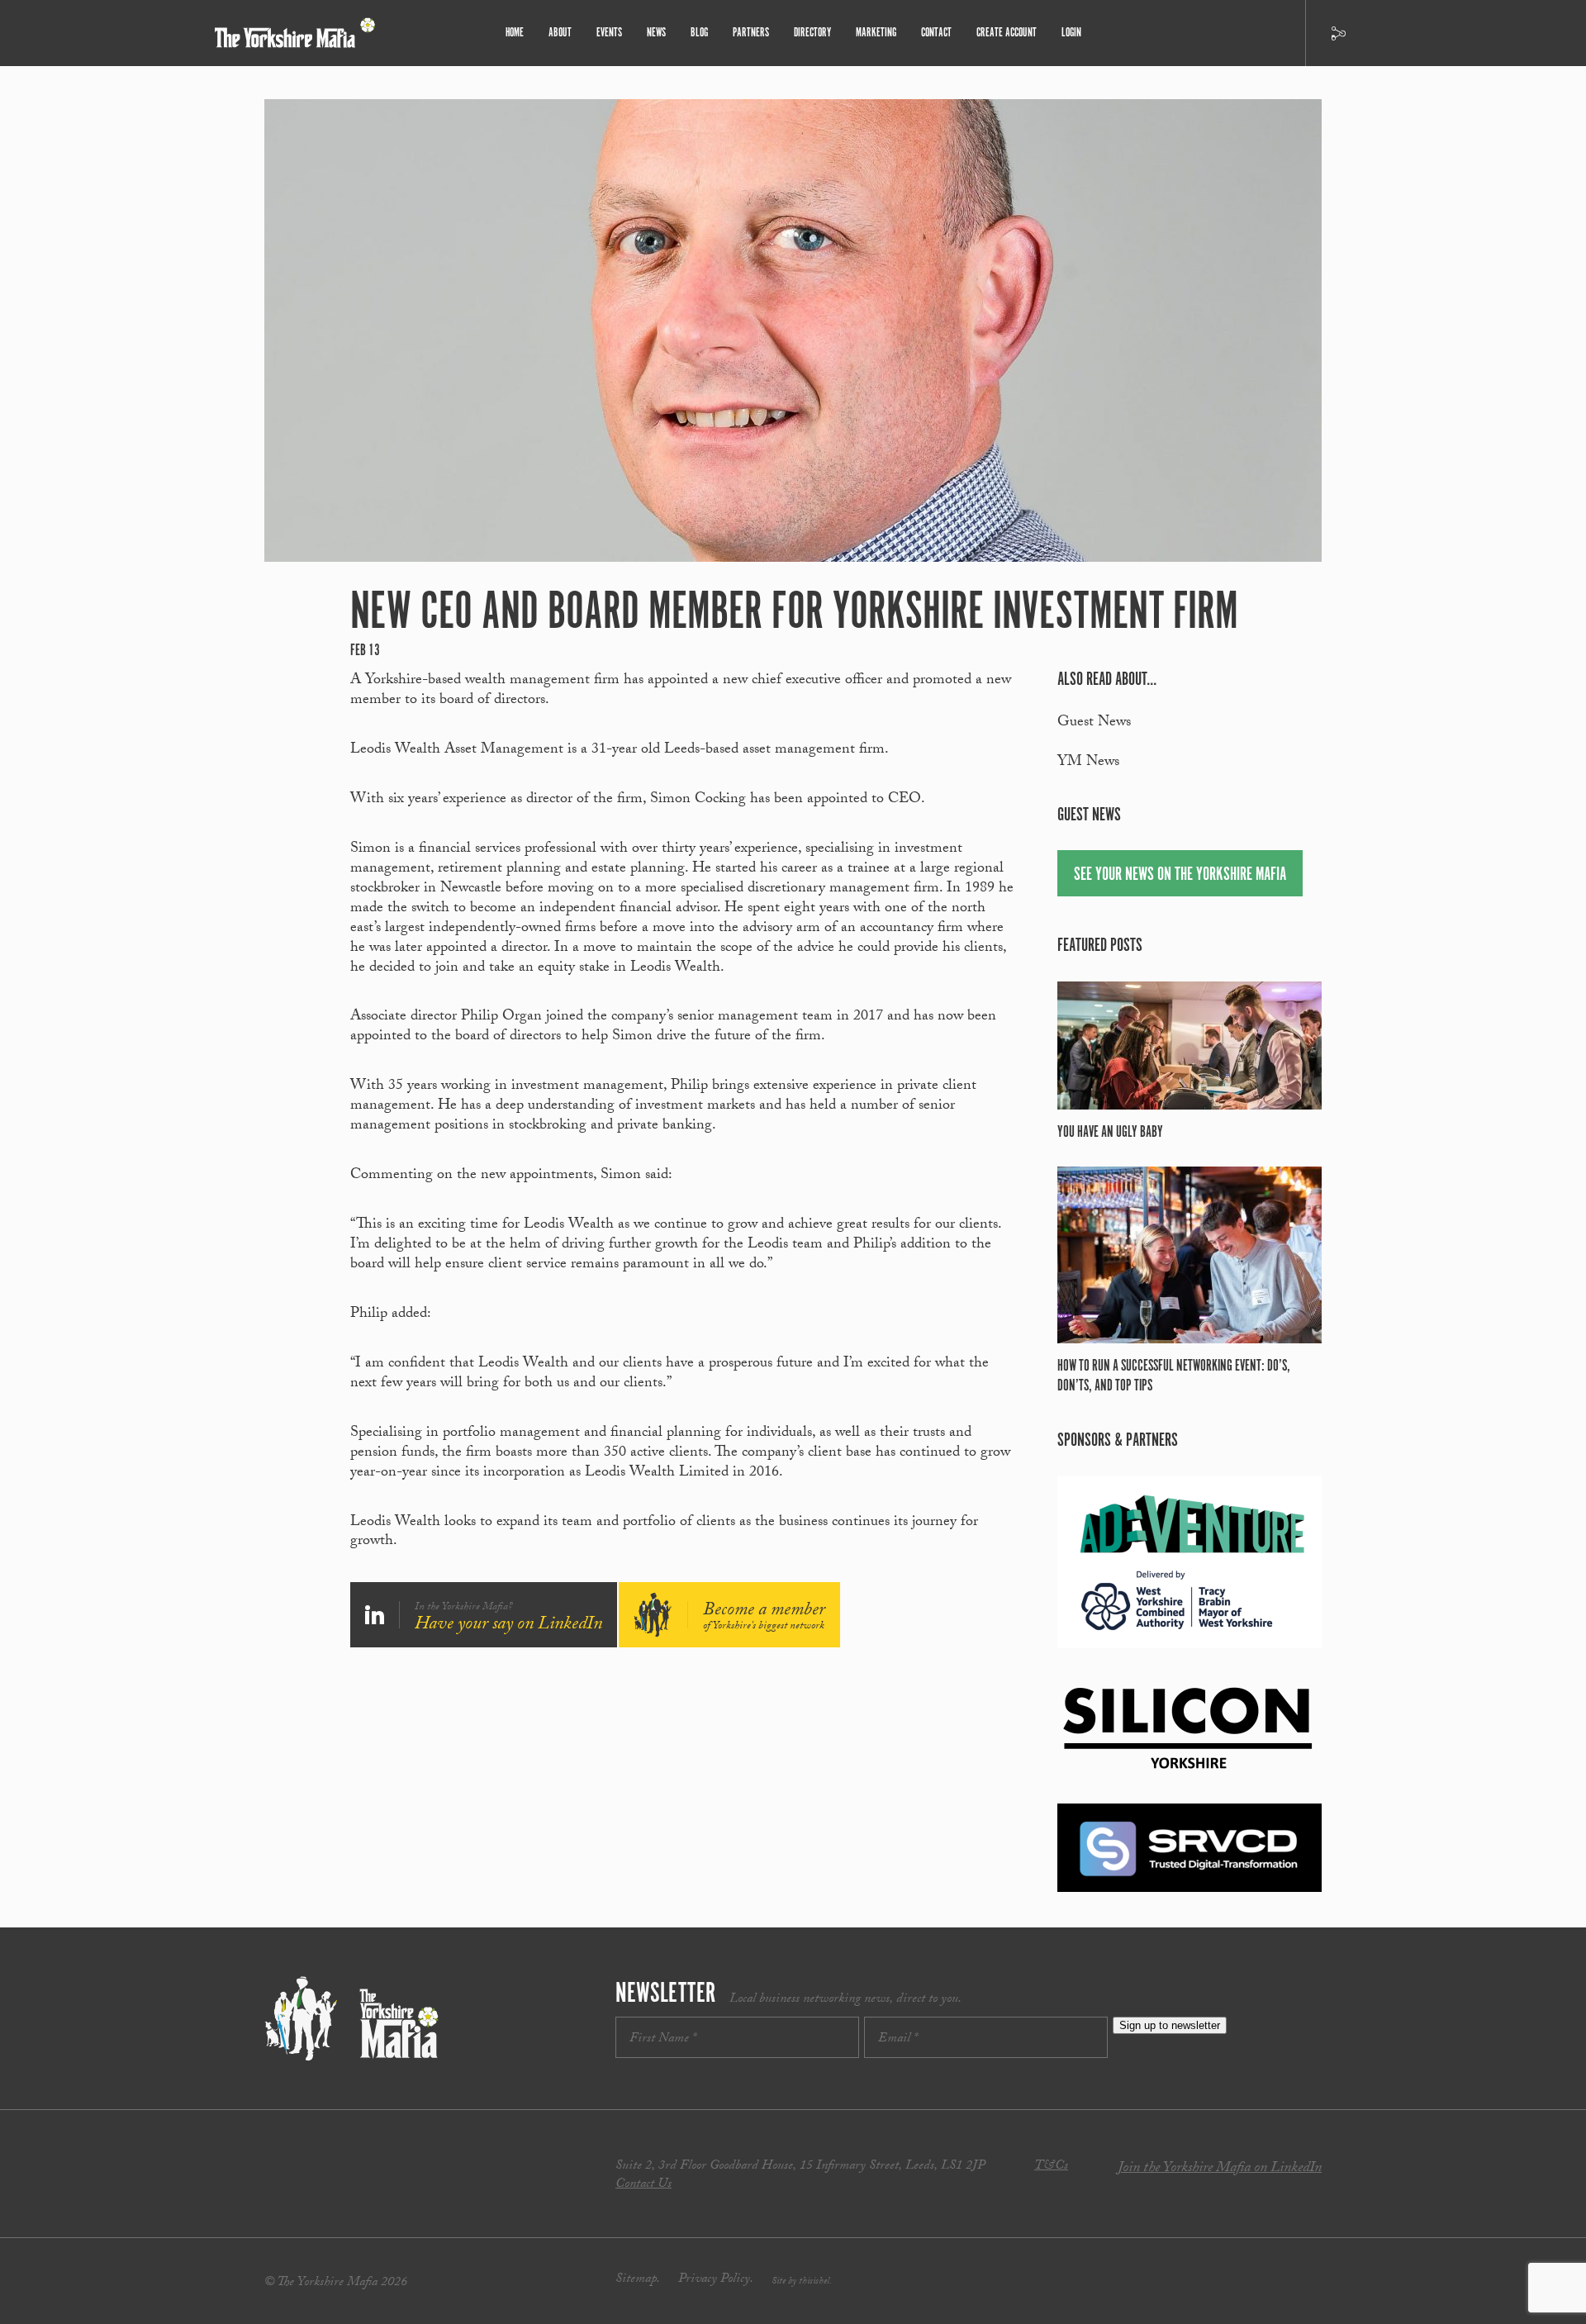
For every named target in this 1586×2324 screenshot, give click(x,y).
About (560, 33)
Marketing (876, 33)
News (656, 33)
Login (1071, 33)
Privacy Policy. (716, 2280)
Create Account (1007, 33)
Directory (812, 33)
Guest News (1094, 723)
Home (515, 33)
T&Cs (1051, 2167)
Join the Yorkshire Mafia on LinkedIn (1220, 2169)
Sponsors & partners (1118, 1440)
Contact (936, 33)
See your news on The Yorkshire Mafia (1180, 874)
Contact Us (643, 2185)
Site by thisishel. (802, 2282)
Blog (699, 33)
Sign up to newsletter (1170, 2025)
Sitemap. (638, 2280)
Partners (751, 33)
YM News (1088, 763)
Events (609, 33)
